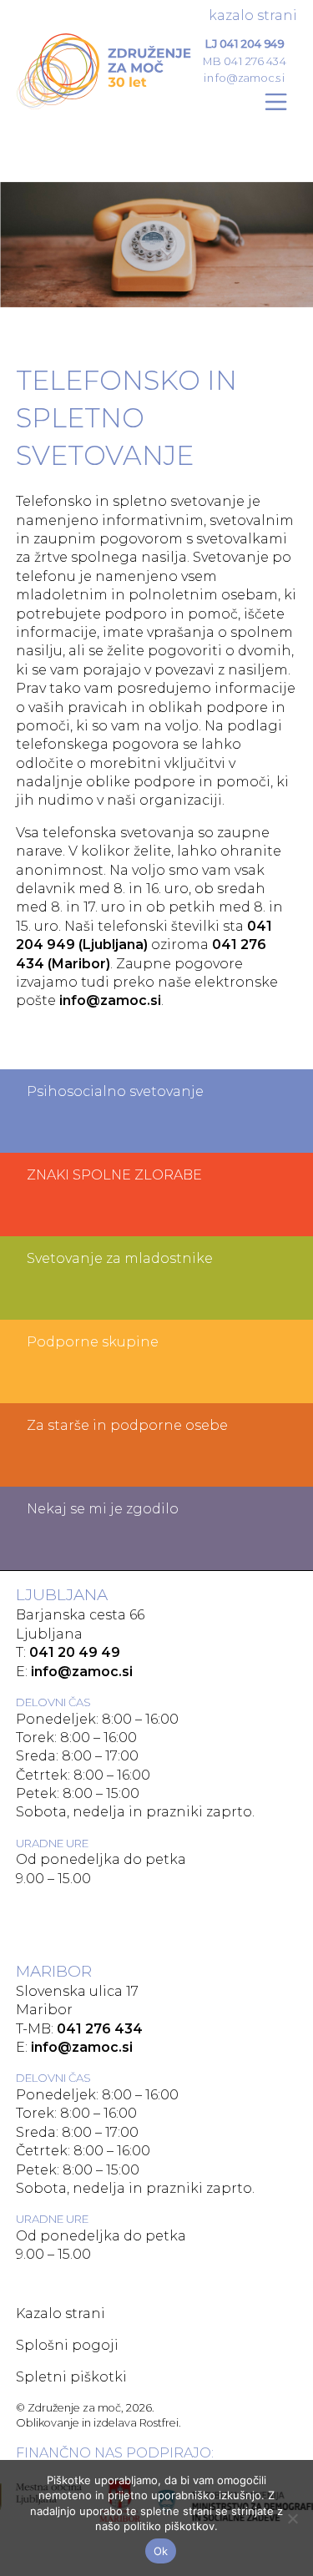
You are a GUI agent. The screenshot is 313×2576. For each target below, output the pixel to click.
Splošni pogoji (67, 2345)
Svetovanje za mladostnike (120, 1258)
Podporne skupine (93, 1342)
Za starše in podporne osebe (127, 1425)
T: (68, 1652)
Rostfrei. (160, 2423)
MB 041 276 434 (245, 61)
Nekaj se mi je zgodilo (103, 1509)
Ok (161, 2551)
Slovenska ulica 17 (77, 1991)
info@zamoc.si (245, 77)
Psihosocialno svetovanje (115, 1091)
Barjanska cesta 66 (80, 1615)
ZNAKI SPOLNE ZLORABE (114, 1175)
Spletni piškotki (71, 2377)
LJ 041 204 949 (245, 43)
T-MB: (79, 2029)
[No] (292, 2518)
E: (74, 1672)
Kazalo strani (253, 15)
